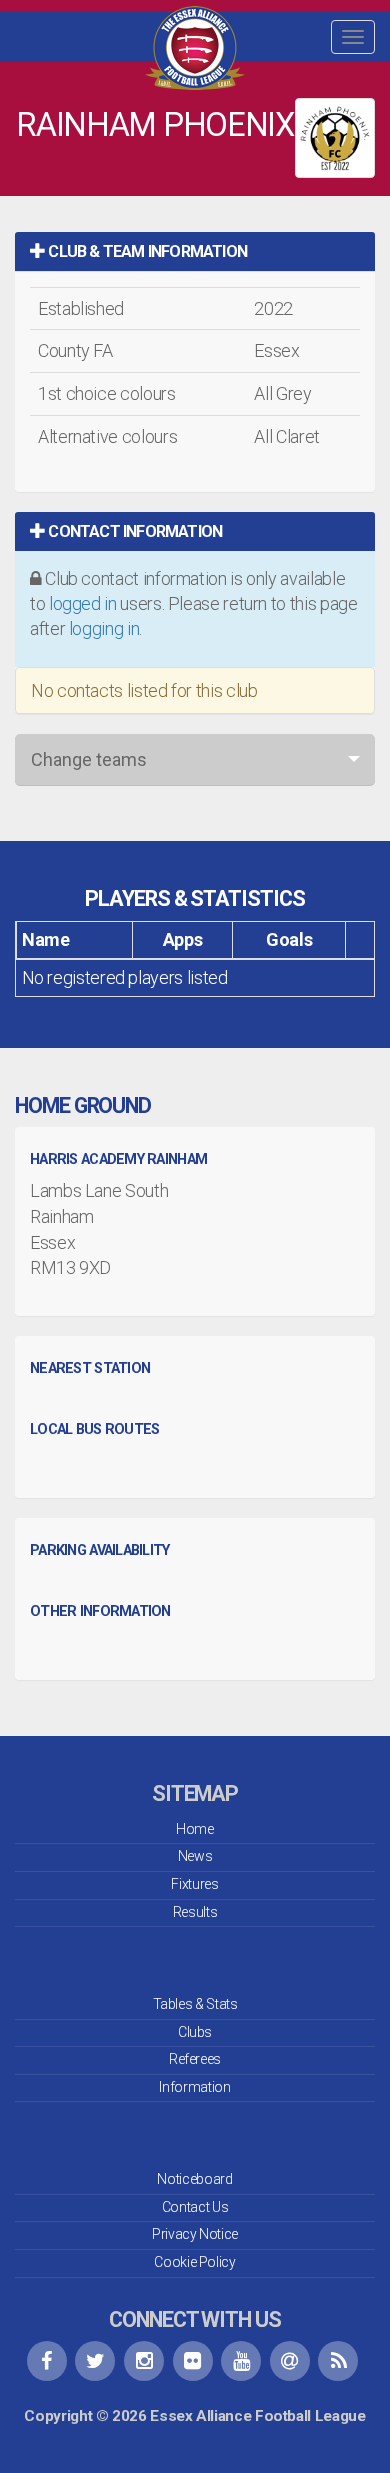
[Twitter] (95, 2361)
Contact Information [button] (133, 531)
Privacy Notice (195, 2234)
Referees (195, 2059)
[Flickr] (193, 2361)
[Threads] (290, 2361)
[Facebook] (47, 2361)
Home (195, 1829)
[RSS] (338, 2361)
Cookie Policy (194, 2262)
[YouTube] (241, 2361)
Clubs (195, 2032)
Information (194, 2087)
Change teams (89, 759)
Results (195, 1912)
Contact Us (195, 2207)
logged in (83, 603)
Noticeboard (194, 2179)
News (195, 1856)
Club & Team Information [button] (146, 251)
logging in (104, 628)
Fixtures (194, 1884)
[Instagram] (144, 2361)
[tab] (195, 251)
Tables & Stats (195, 2004)
